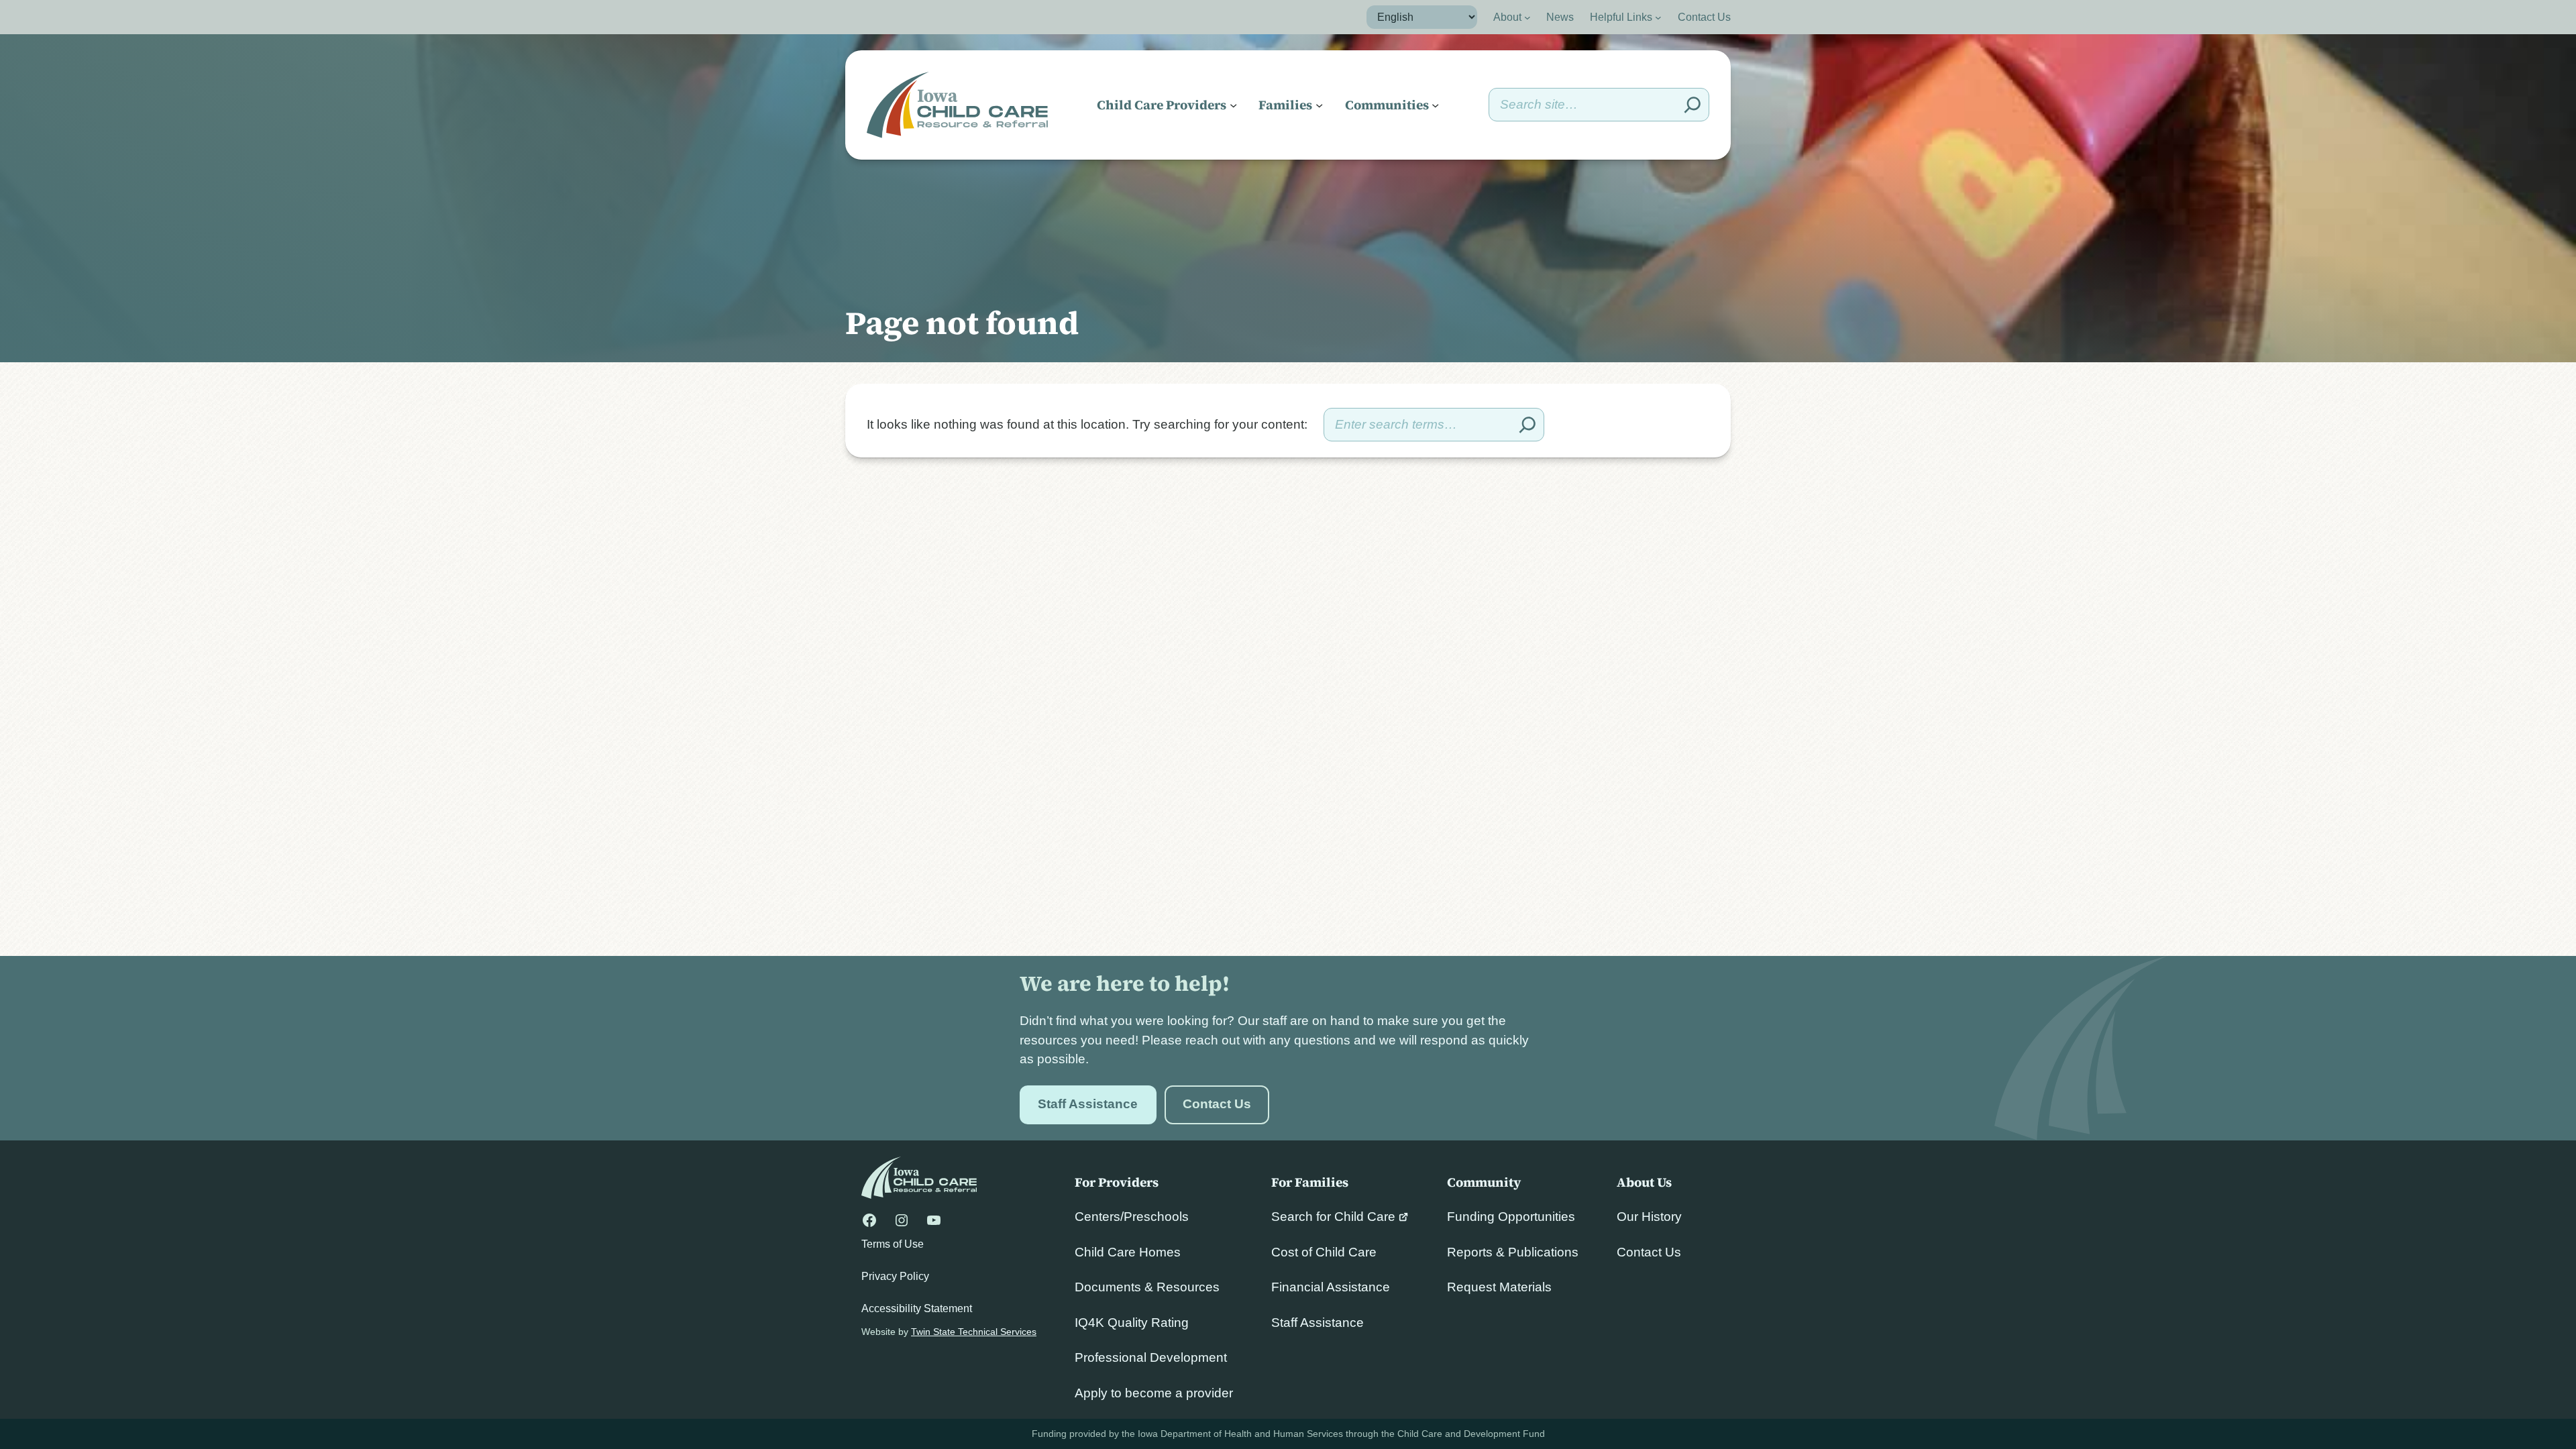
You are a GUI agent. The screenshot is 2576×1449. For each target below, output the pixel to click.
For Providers (1117, 1182)
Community (1484, 1182)
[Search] (1693, 105)
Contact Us (1217, 1104)
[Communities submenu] (1435, 105)
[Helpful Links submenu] (1658, 17)
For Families (1310, 1182)
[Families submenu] (1319, 105)
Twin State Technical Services (974, 1332)
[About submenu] (1527, 17)
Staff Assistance (1088, 1104)
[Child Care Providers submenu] (1233, 105)
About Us (1644, 1182)
